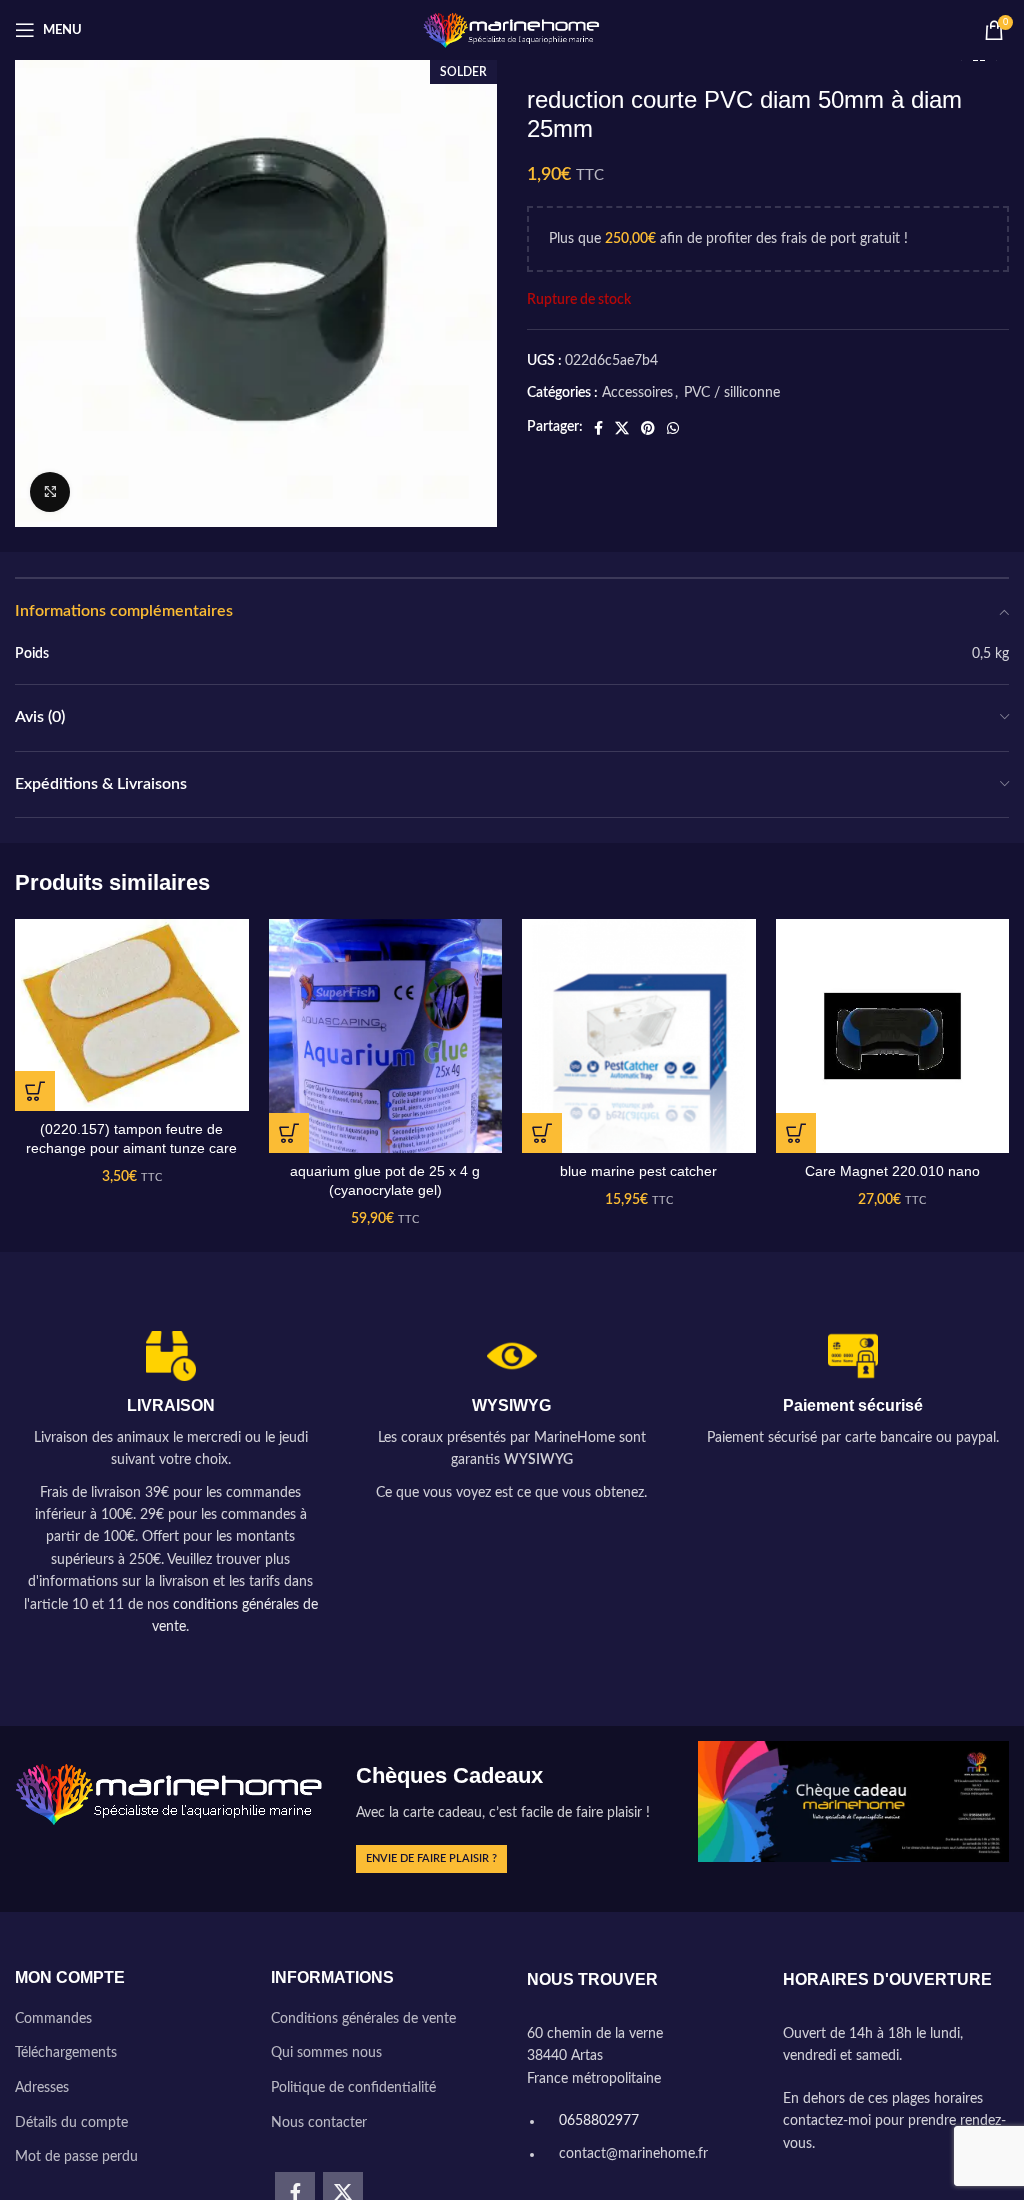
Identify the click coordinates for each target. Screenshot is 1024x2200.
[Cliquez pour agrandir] (50, 492)
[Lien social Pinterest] (648, 428)
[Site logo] (512, 30)
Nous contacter (319, 2123)
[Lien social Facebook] (598, 428)
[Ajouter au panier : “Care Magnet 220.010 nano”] (796, 1133)
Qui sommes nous (326, 2053)
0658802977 (597, 2121)
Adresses (42, 2088)
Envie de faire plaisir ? (431, 1858)
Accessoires (637, 393)
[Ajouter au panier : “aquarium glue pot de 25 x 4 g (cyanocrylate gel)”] (289, 1133)
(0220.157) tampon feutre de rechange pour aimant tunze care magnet (131, 1148)
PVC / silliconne (732, 393)
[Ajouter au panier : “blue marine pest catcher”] (542, 1133)
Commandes (53, 2019)
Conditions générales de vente (363, 2019)
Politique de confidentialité (353, 2088)
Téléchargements (66, 2053)
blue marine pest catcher (638, 1171)
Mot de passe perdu (76, 2157)
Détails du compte (71, 2123)
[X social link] (622, 428)
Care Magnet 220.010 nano (892, 1171)
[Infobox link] (170, 1484)
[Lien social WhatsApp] (673, 428)
